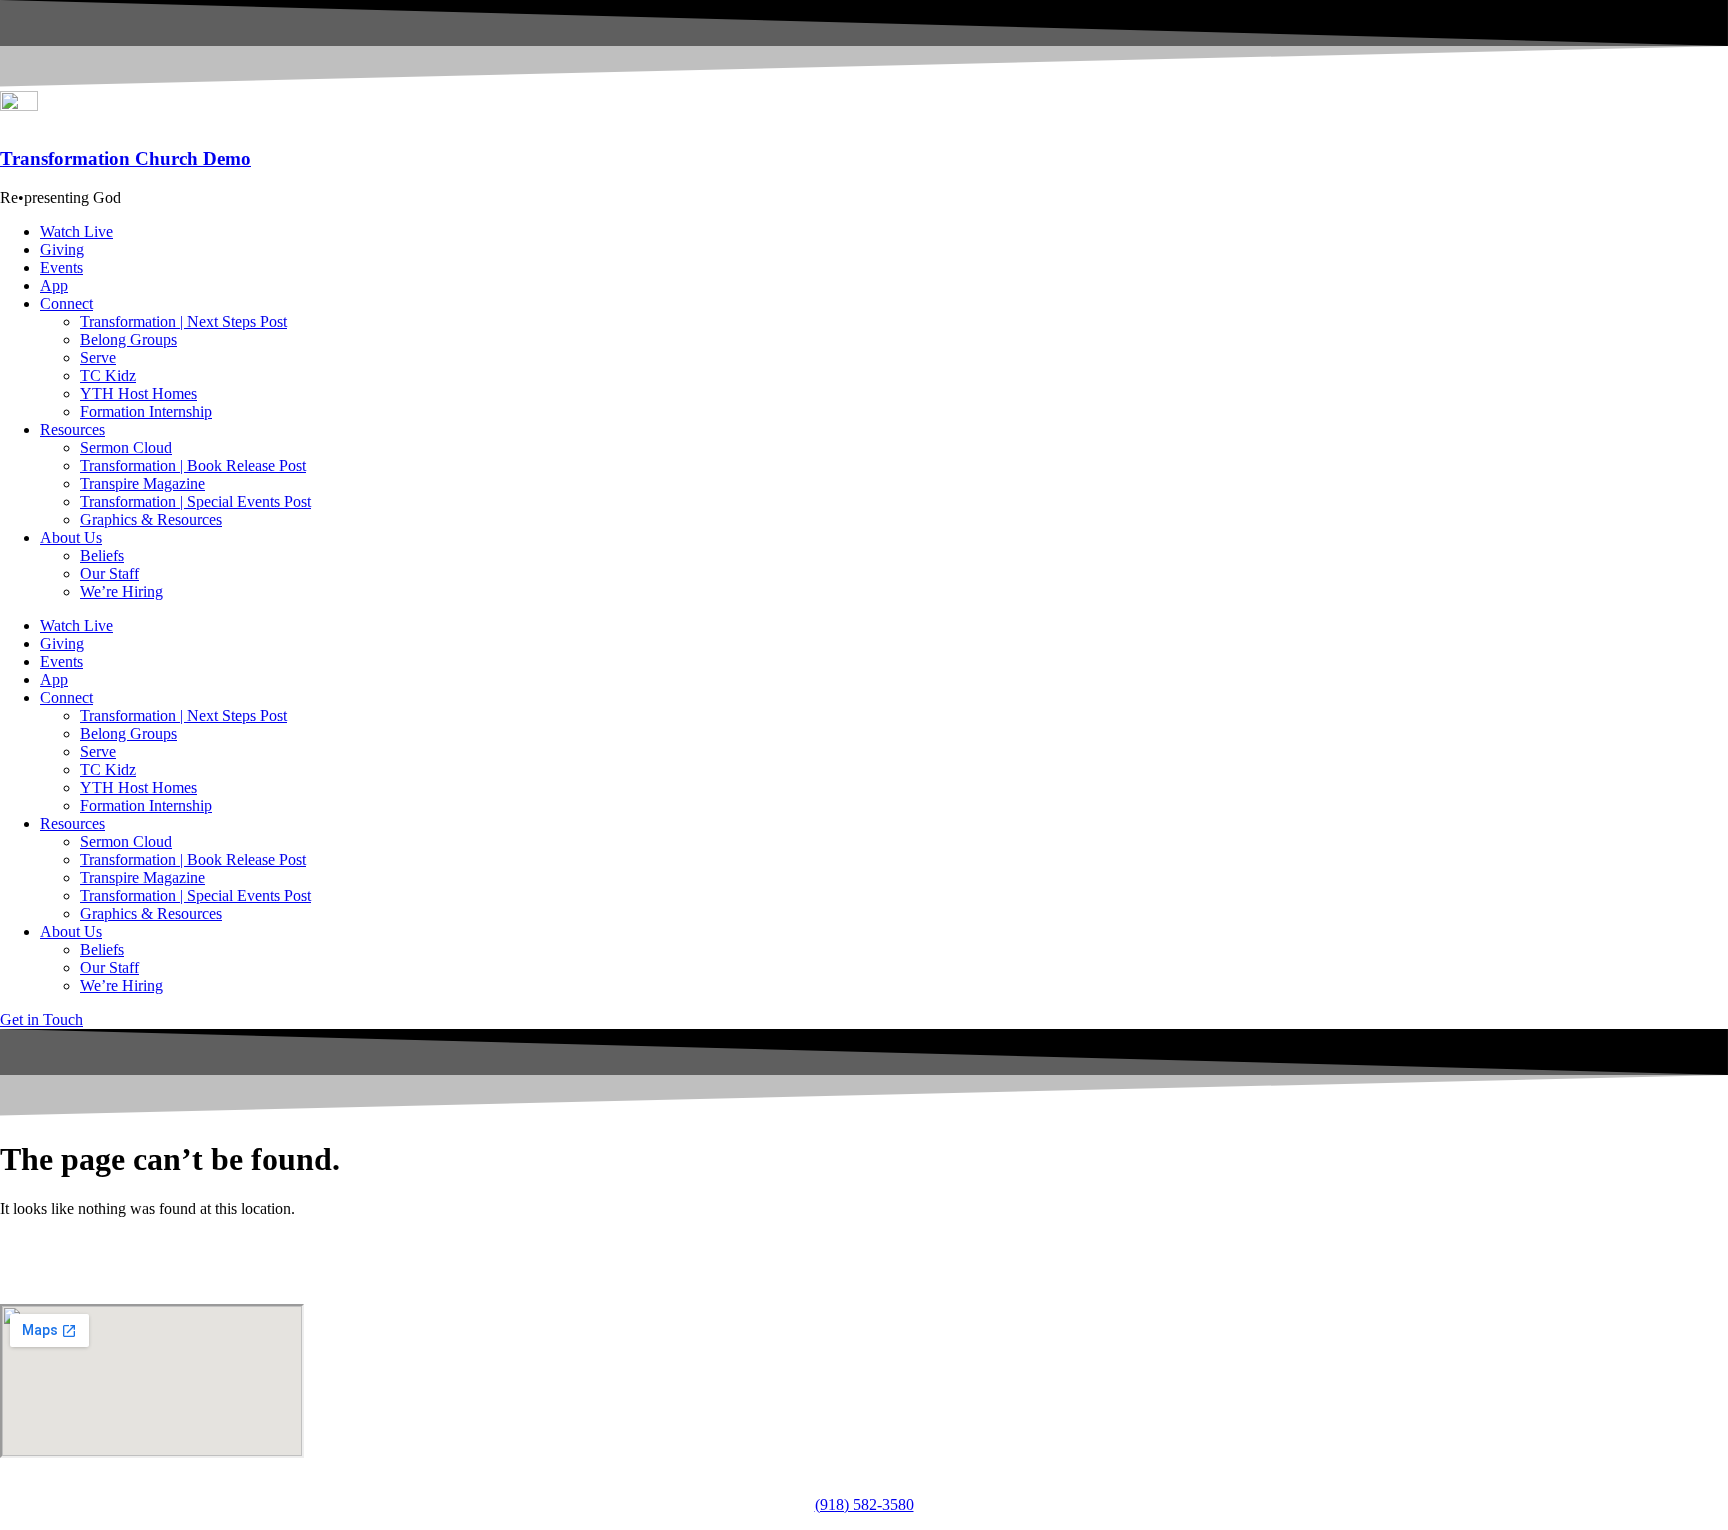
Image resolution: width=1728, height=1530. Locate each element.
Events (61, 267)
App (54, 285)
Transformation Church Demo (125, 158)
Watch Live (76, 231)
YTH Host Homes (138, 393)
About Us (71, 537)
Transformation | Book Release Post (193, 465)
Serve (98, 357)
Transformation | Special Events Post (195, 501)
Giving (62, 249)
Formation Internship (146, 411)
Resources (72, 429)
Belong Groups (128, 339)
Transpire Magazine (142, 483)
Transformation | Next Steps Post (183, 321)
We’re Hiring (121, 591)
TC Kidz (108, 375)
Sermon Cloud (126, 447)
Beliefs (102, 555)
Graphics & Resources (151, 519)
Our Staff (109, 573)
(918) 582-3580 (864, 1504)
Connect (66, 303)
